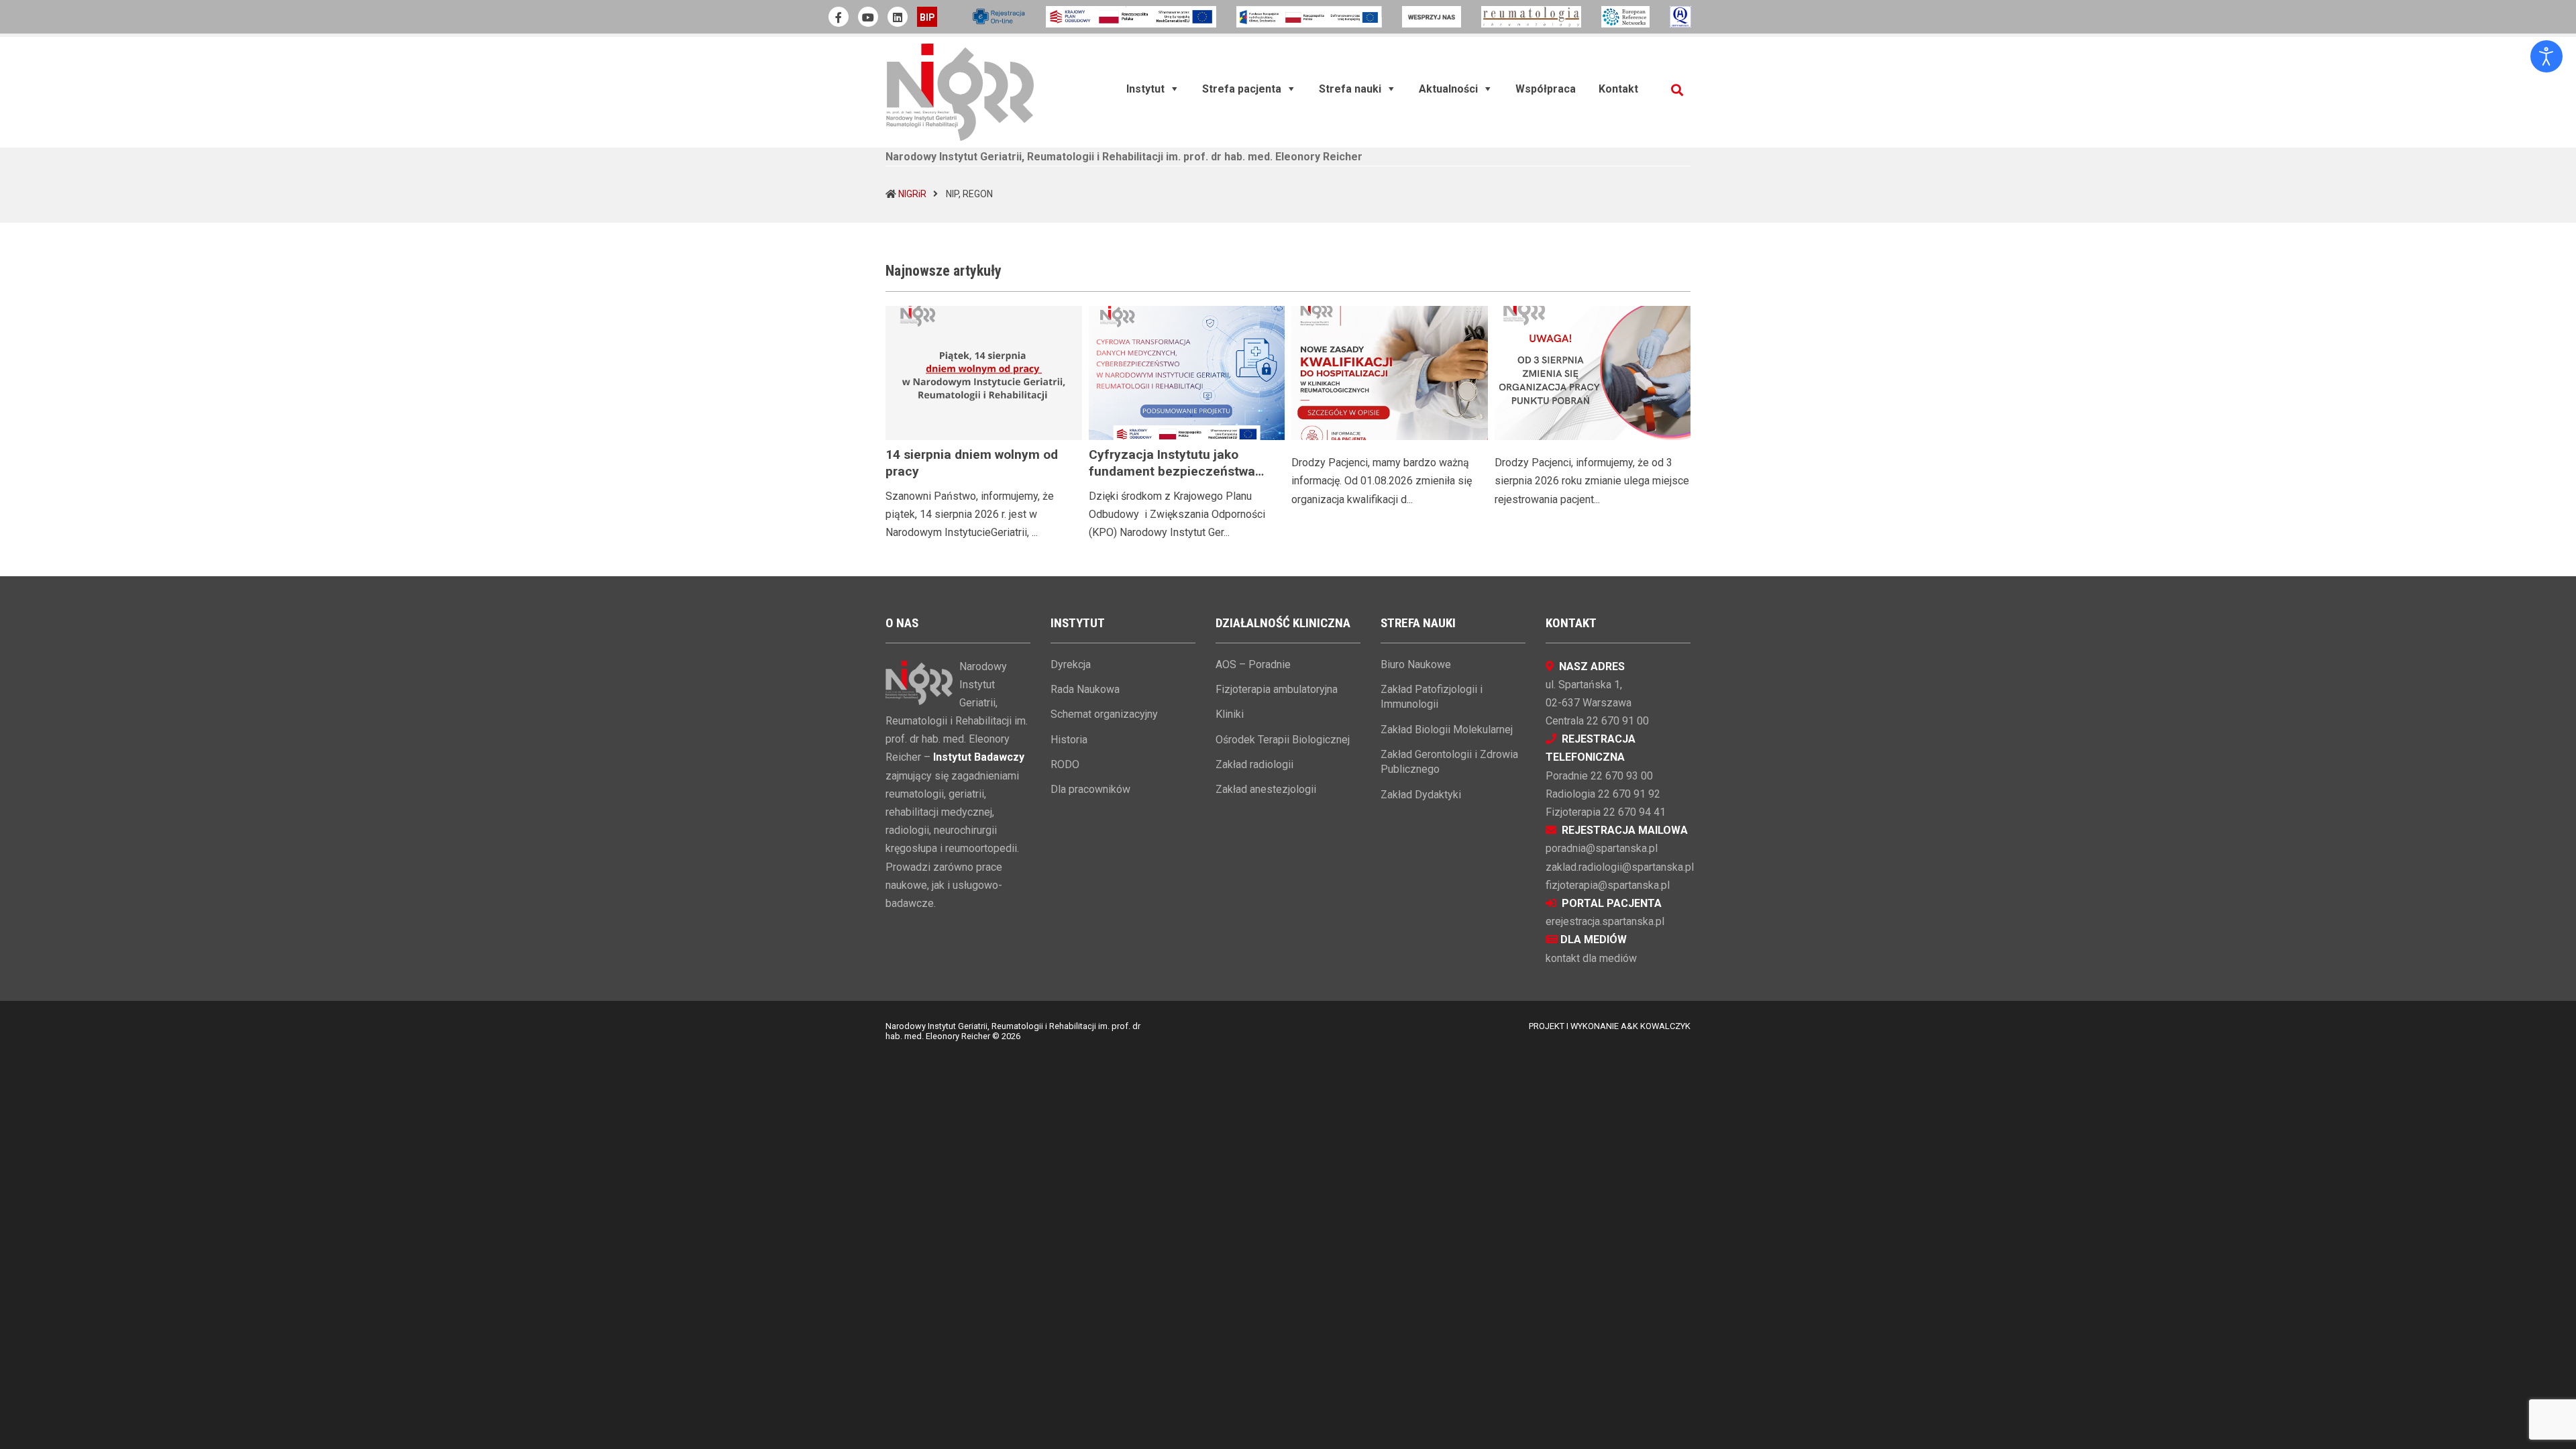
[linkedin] (898, 17)
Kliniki (1230, 714)
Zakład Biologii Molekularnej (1447, 730)
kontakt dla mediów (1591, 958)
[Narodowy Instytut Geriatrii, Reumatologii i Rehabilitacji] (960, 92)
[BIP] (927, 17)
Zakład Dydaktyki (1421, 795)
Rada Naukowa (1085, 689)
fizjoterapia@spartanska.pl (1608, 885)
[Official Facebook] (839, 17)
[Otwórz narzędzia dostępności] (2546, 56)
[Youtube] (868, 17)
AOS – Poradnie (1253, 664)
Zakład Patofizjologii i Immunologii (1432, 697)
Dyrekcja (1071, 664)
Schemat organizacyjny (1104, 714)
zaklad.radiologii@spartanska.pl (1620, 867)
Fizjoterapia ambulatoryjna (1277, 689)
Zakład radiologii (1254, 764)
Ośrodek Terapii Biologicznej (1283, 740)
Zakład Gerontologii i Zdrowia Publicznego (1449, 762)
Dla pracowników (1090, 789)
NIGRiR (912, 194)
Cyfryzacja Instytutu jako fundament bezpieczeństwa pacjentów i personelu (1172, 471)
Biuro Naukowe (1416, 664)
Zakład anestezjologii (1266, 789)
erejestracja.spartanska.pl (1605, 921)
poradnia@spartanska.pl (1602, 848)
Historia (1069, 740)
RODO (1065, 764)
